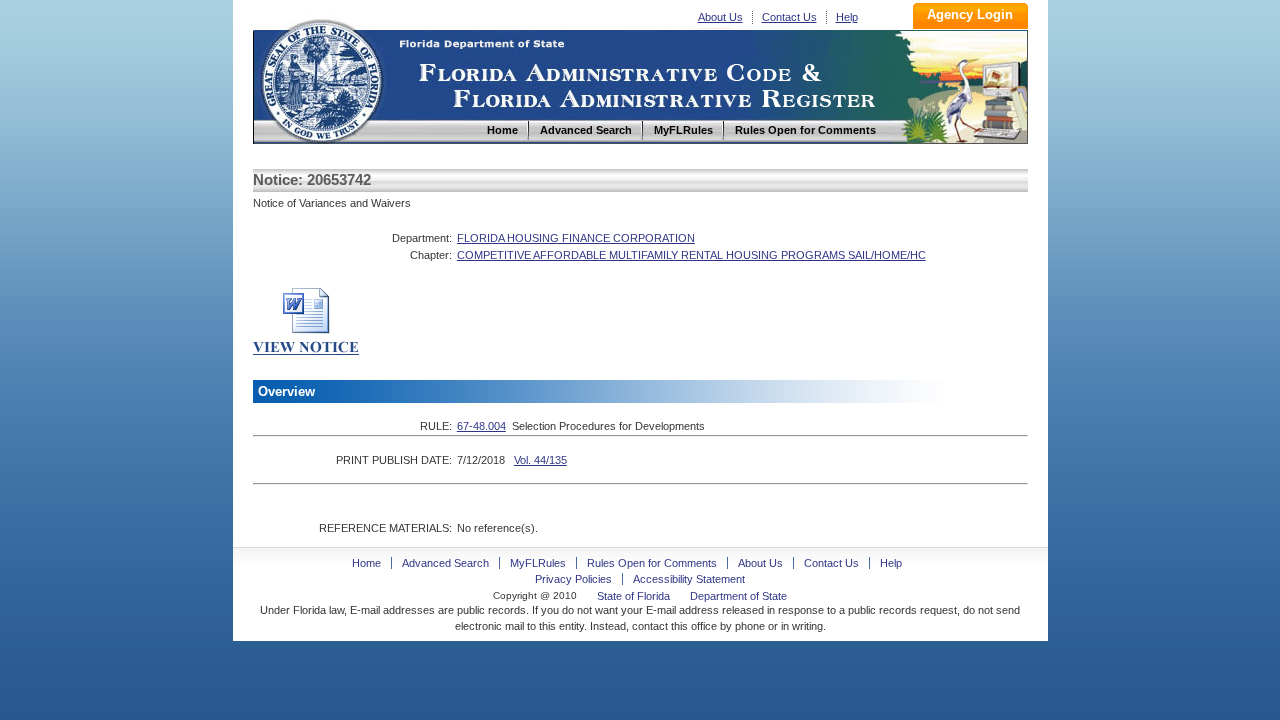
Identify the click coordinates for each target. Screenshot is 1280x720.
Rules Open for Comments (652, 563)
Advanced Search (445, 563)
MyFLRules (538, 563)
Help (847, 17)
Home (321, 78)
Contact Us (789, 17)
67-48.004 (481, 426)
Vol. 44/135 (540, 460)
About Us (720, 17)
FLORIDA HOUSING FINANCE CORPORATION (576, 238)
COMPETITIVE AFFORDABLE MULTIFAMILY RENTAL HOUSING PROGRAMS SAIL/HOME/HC (691, 255)
